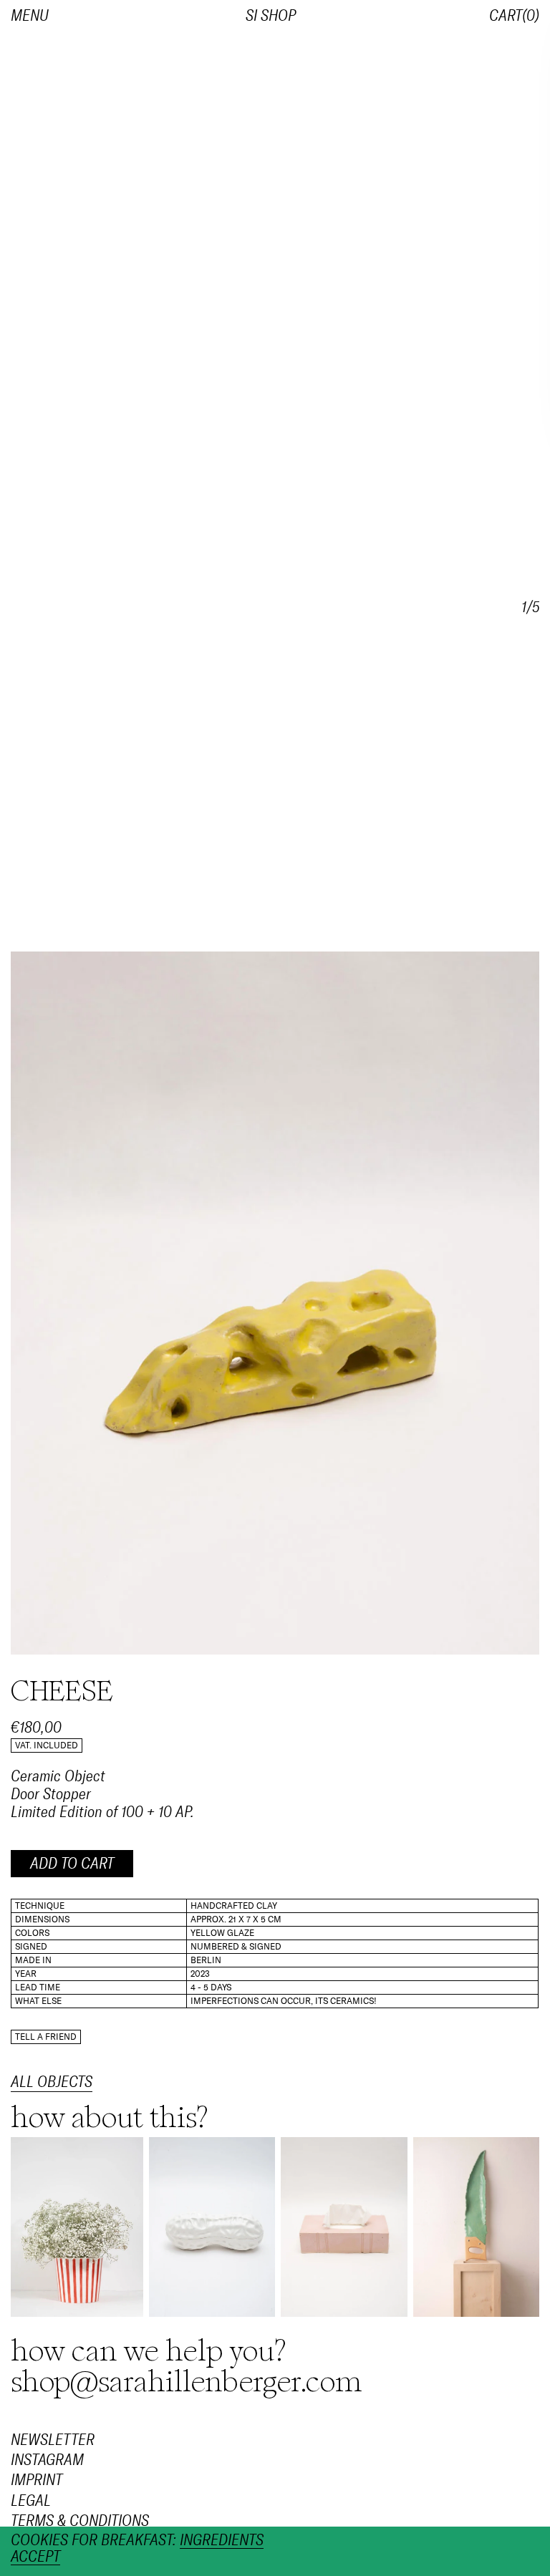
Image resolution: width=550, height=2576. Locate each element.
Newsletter (53, 2440)
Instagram (47, 2460)
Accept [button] (35, 2557)
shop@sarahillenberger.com (187, 2382)
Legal (31, 2501)
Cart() (514, 16)
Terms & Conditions (80, 2521)
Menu (30, 16)
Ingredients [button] (222, 2541)
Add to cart (72, 1864)
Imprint (37, 2481)
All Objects (52, 2082)
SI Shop (271, 16)
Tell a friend (46, 2037)
